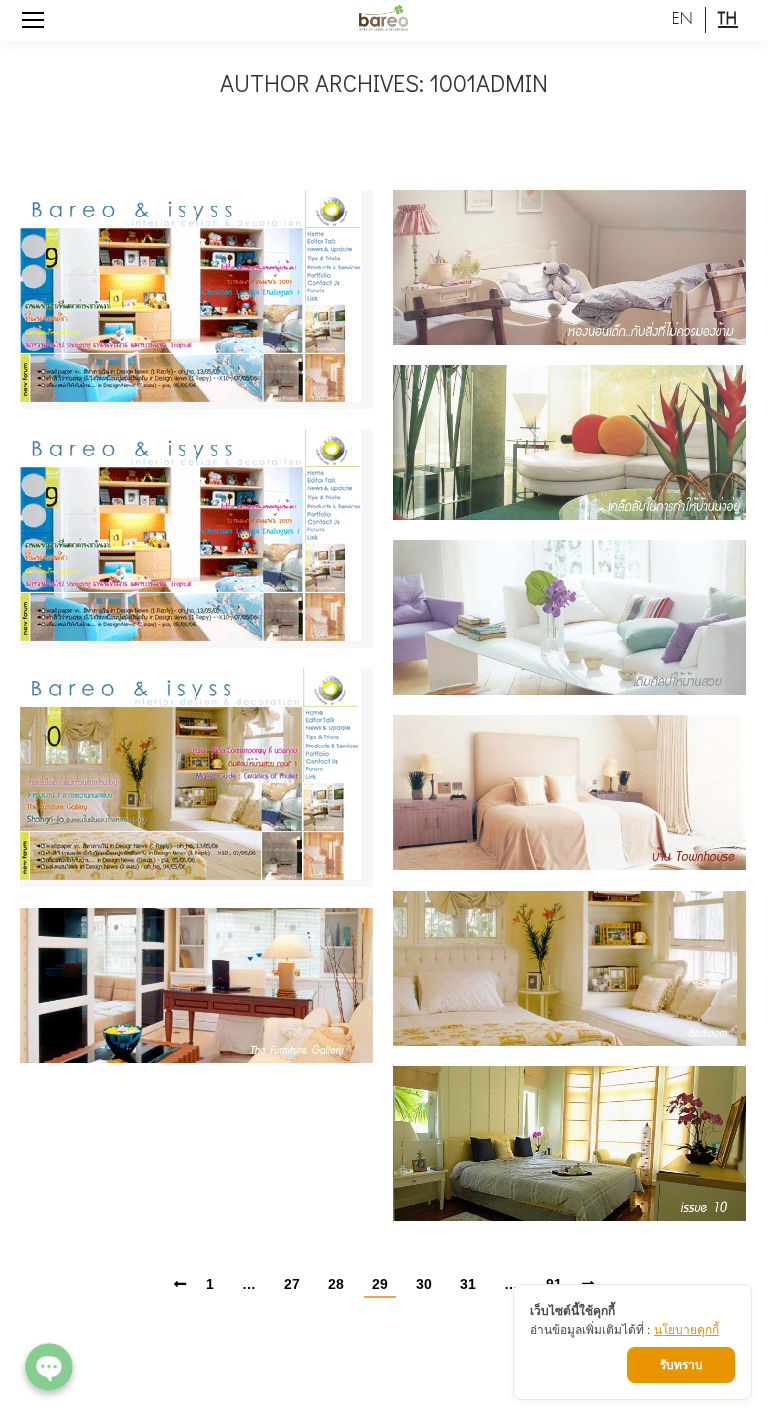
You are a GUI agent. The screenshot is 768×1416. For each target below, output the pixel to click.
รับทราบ (681, 1364)
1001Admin (488, 82)
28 (336, 1284)
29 (380, 1284)
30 (424, 1284)
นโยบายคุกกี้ (686, 1329)
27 (292, 1284)
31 (468, 1284)
